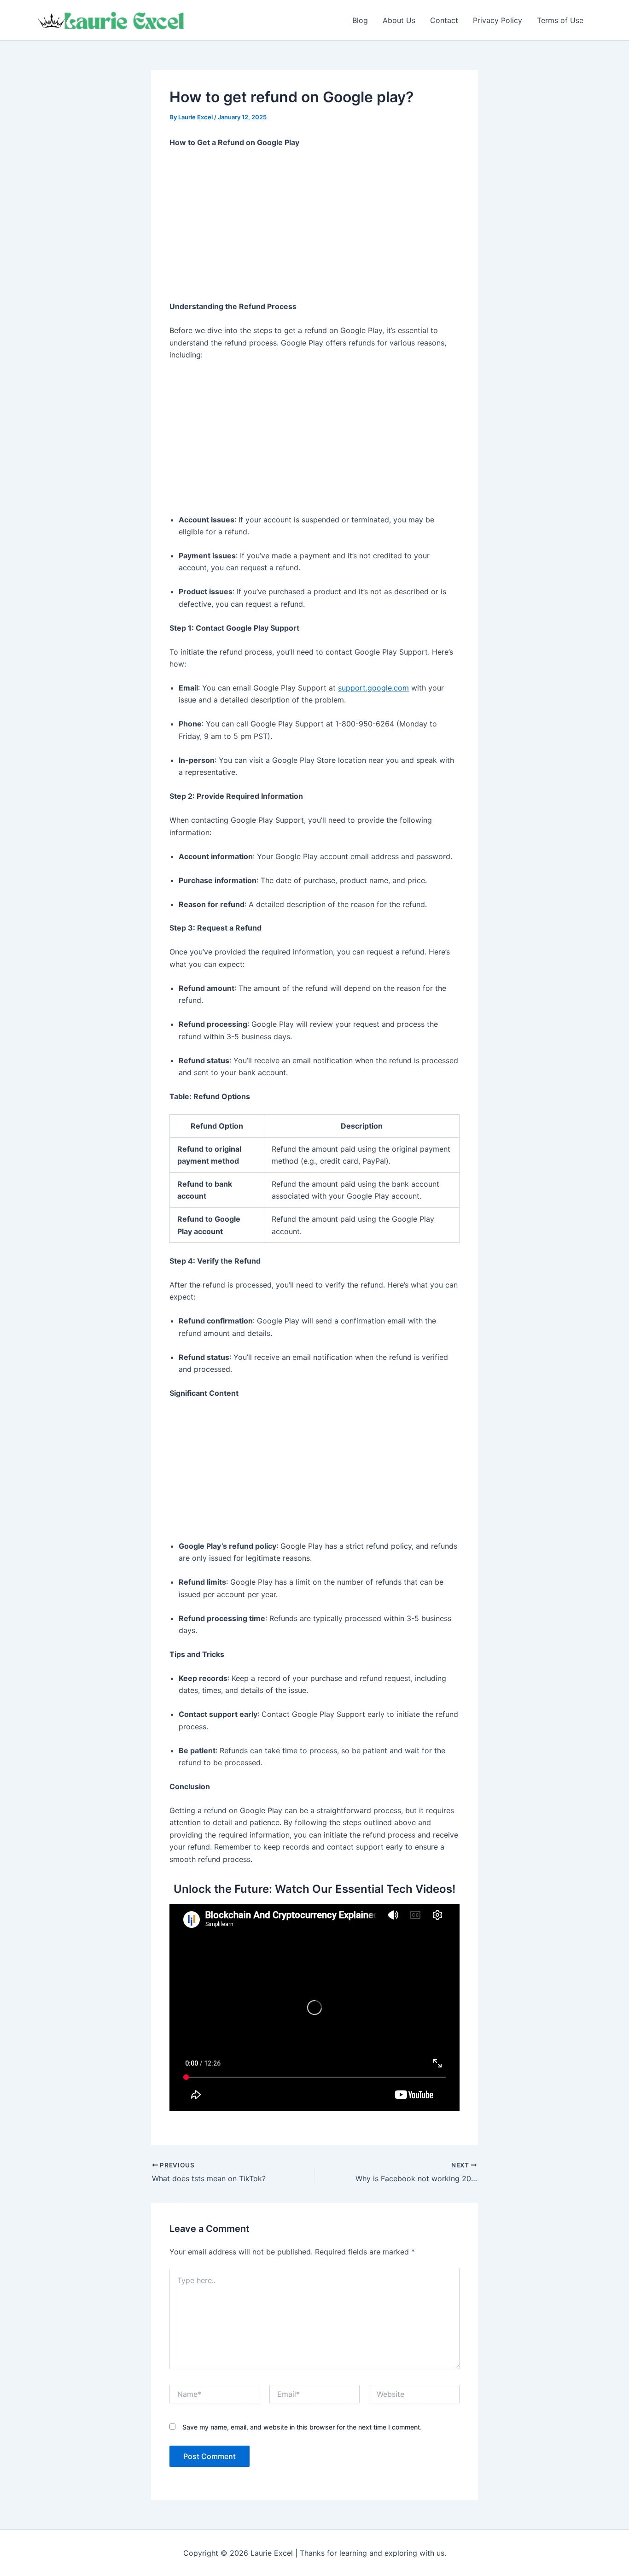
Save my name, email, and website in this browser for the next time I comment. (302, 2427)
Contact (444, 20)
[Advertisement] (314, 225)
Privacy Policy (498, 20)
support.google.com (373, 688)
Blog (360, 20)
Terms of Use (560, 20)
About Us (399, 20)
